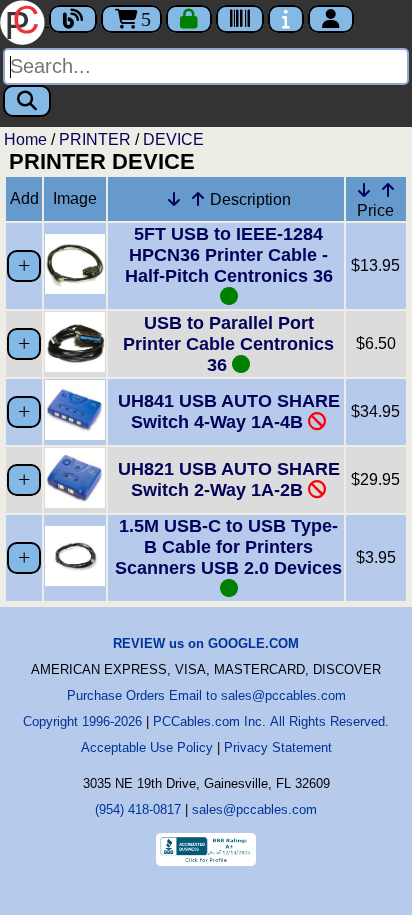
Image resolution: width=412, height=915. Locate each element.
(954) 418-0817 (138, 809)
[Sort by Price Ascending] (388, 190)
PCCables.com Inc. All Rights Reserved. (271, 721)
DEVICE (173, 139)
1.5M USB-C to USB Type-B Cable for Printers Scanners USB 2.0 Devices (228, 547)
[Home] (24, 20)
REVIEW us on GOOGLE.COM (206, 643)
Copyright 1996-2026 (82, 721)
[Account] (331, 19)
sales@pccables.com (254, 809)
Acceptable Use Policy (147, 747)
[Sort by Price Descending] (364, 190)
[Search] (27, 101)
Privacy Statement (278, 747)
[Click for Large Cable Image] (75, 288)
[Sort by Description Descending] (174, 199)
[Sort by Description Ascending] (198, 199)
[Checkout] (189, 19)
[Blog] (73, 19)
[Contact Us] (286, 19)
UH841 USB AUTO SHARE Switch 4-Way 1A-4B (229, 411)
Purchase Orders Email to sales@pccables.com (206, 695)
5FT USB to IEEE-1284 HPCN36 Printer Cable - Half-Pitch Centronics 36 (229, 255)
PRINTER (95, 139)
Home (25, 139)
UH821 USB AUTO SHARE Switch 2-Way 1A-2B (229, 479)
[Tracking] (240, 19)
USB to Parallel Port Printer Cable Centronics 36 (228, 344)
